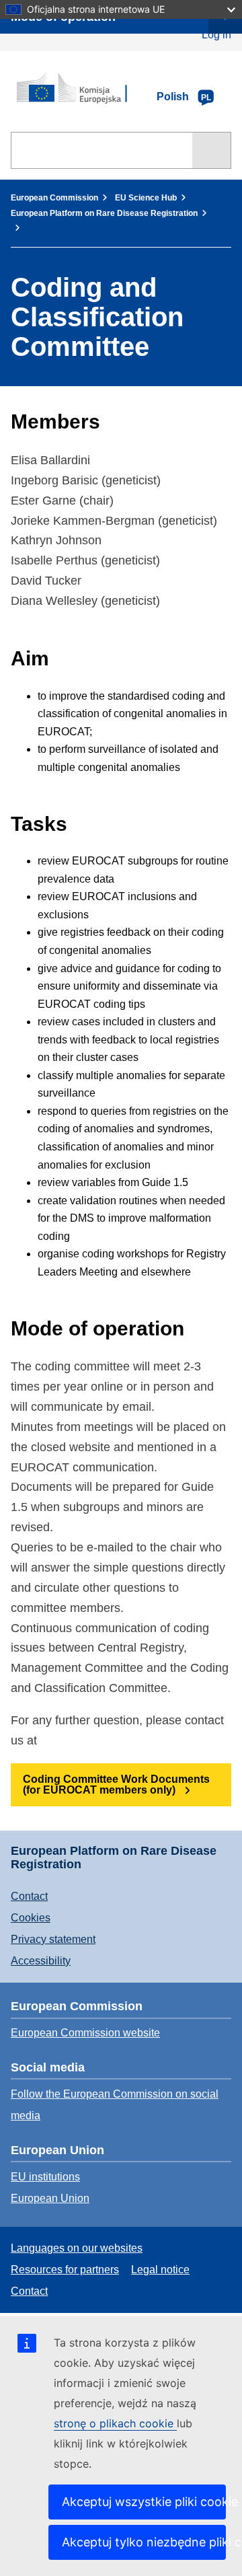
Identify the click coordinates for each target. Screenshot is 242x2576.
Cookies (31, 1918)
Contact (29, 1896)
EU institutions (45, 2177)
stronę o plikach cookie (115, 2423)
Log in (216, 35)
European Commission (54, 198)
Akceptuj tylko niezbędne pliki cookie (144, 2542)
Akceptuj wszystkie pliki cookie (144, 2502)
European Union (50, 2198)
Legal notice (160, 2270)
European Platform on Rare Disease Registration (104, 213)
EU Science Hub (146, 198)
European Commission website (85, 2033)
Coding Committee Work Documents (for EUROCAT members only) (116, 1784)
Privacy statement (53, 1939)
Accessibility (41, 1961)
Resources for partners (65, 2270)
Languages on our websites (77, 2248)
